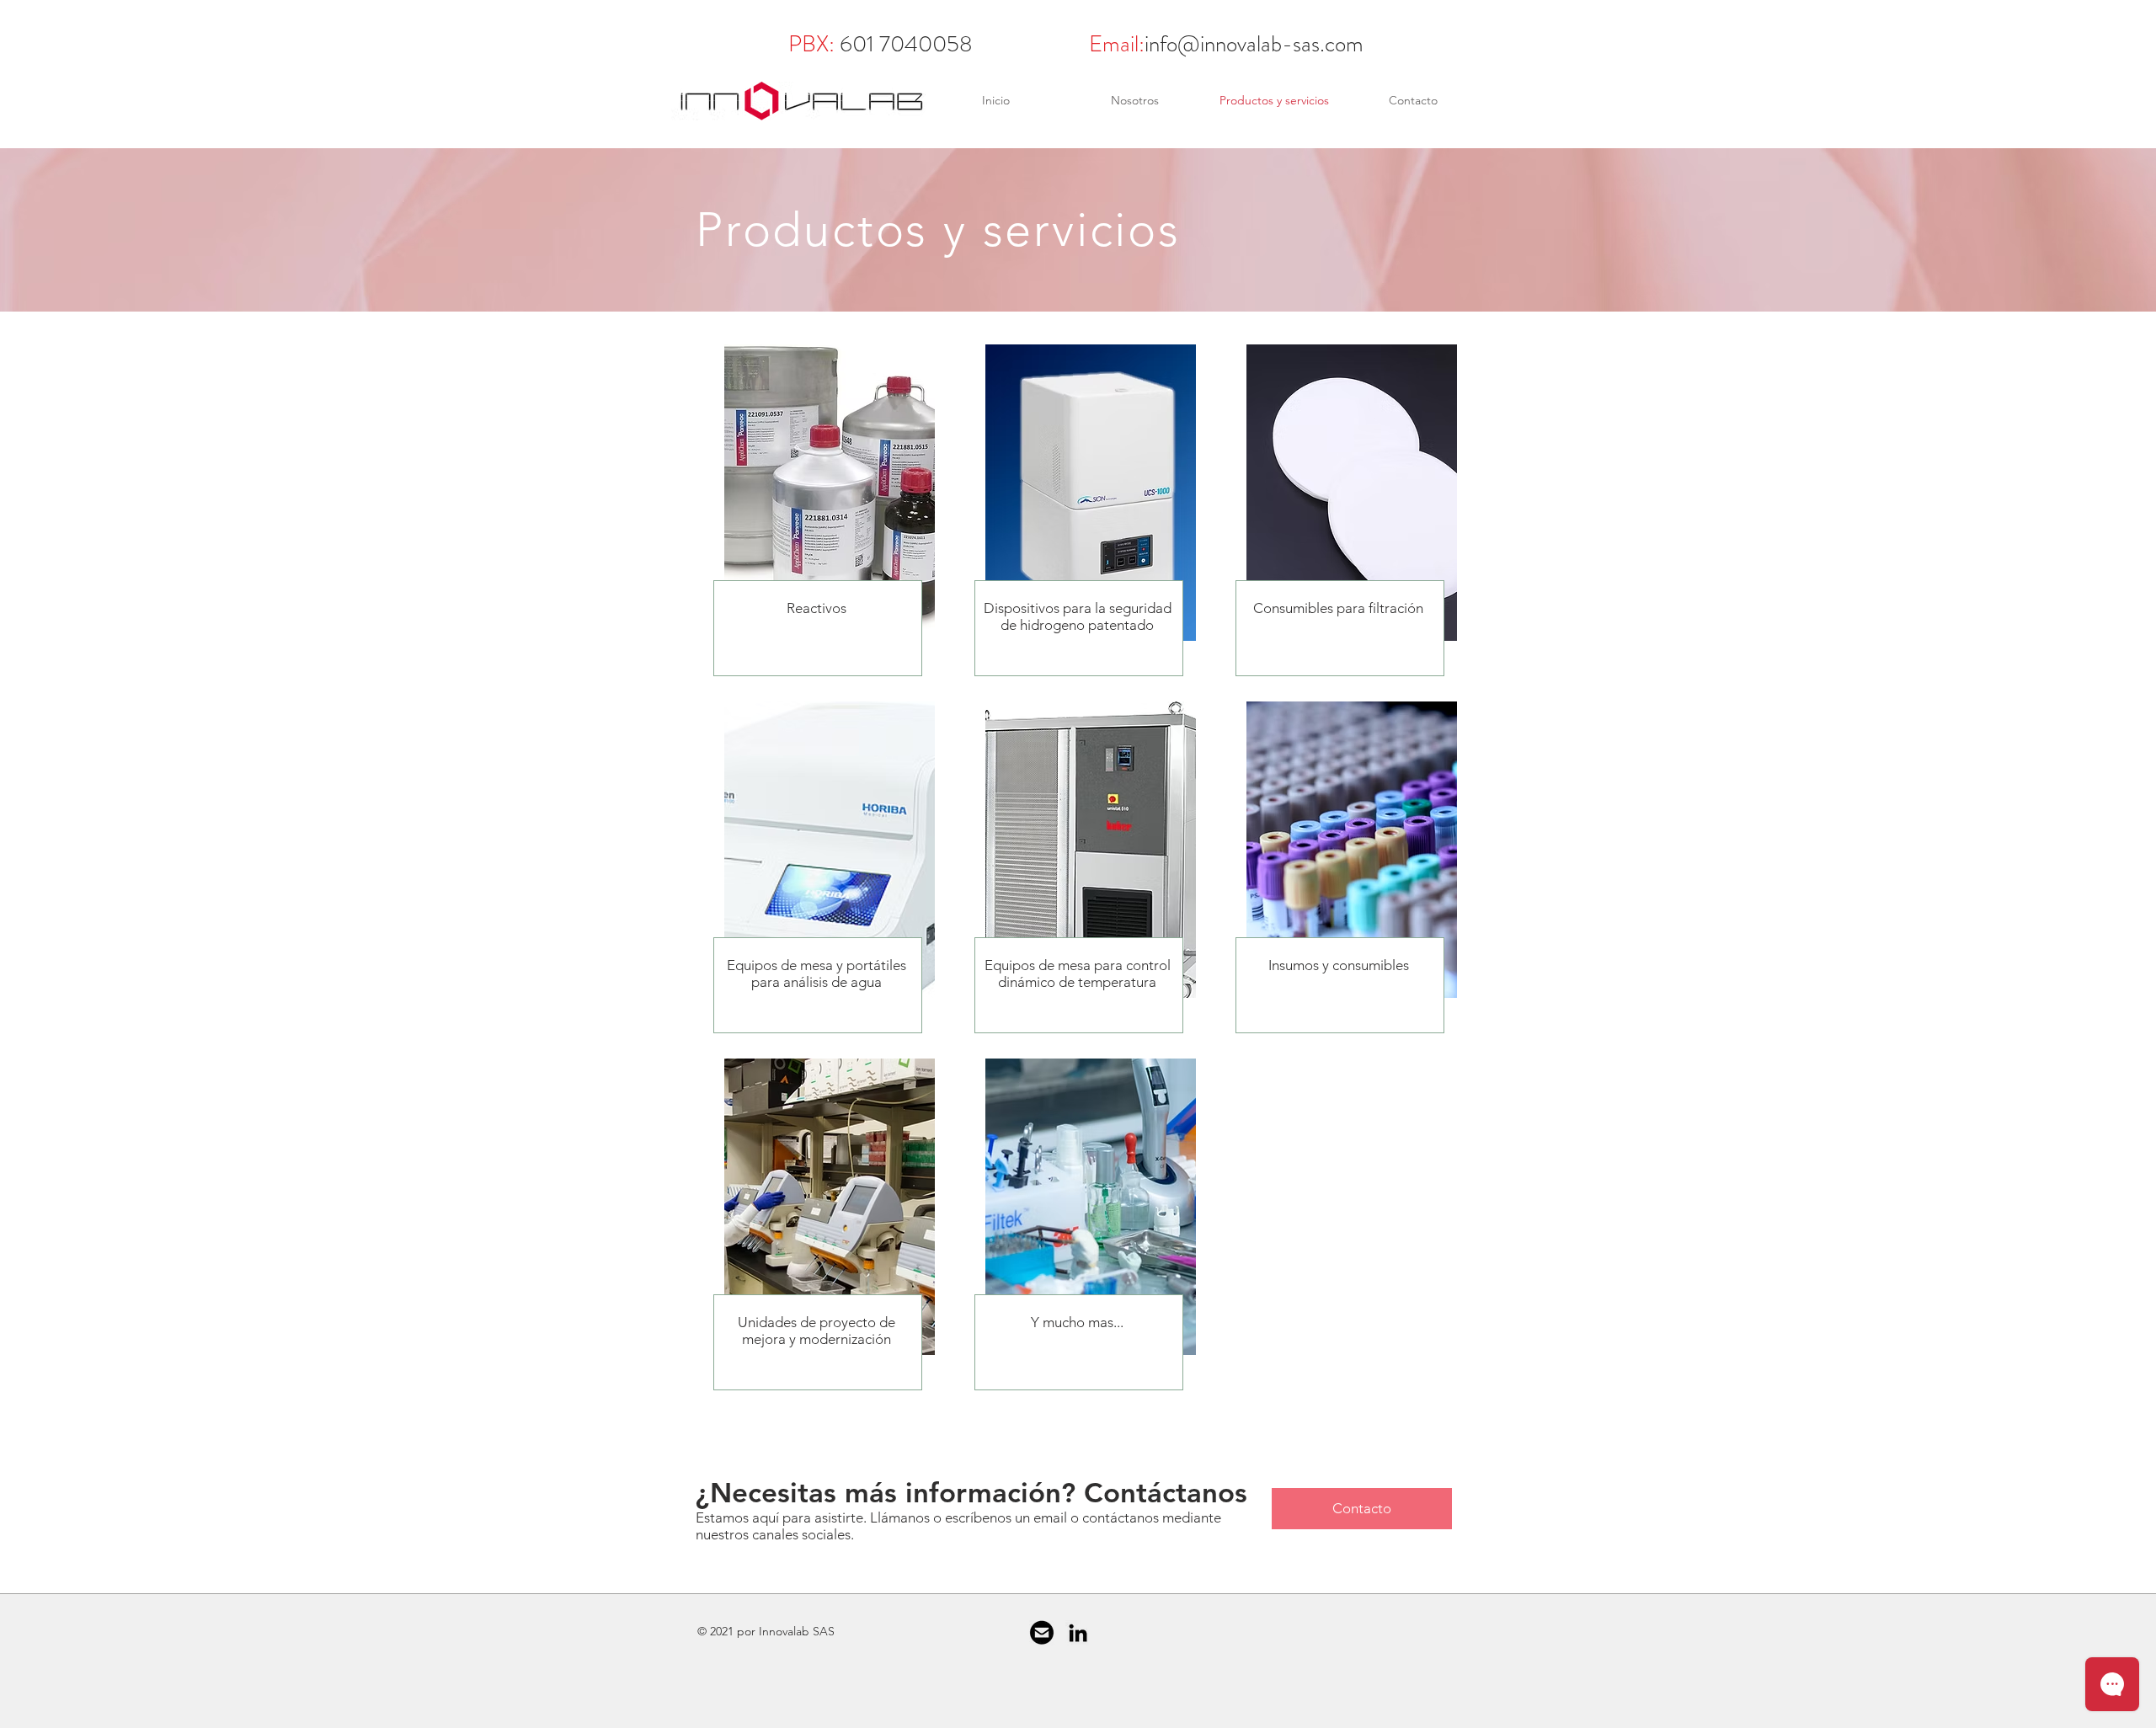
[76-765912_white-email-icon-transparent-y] (1042, 1633)
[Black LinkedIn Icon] (1078, 1633)
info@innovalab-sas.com (1254, 44)
